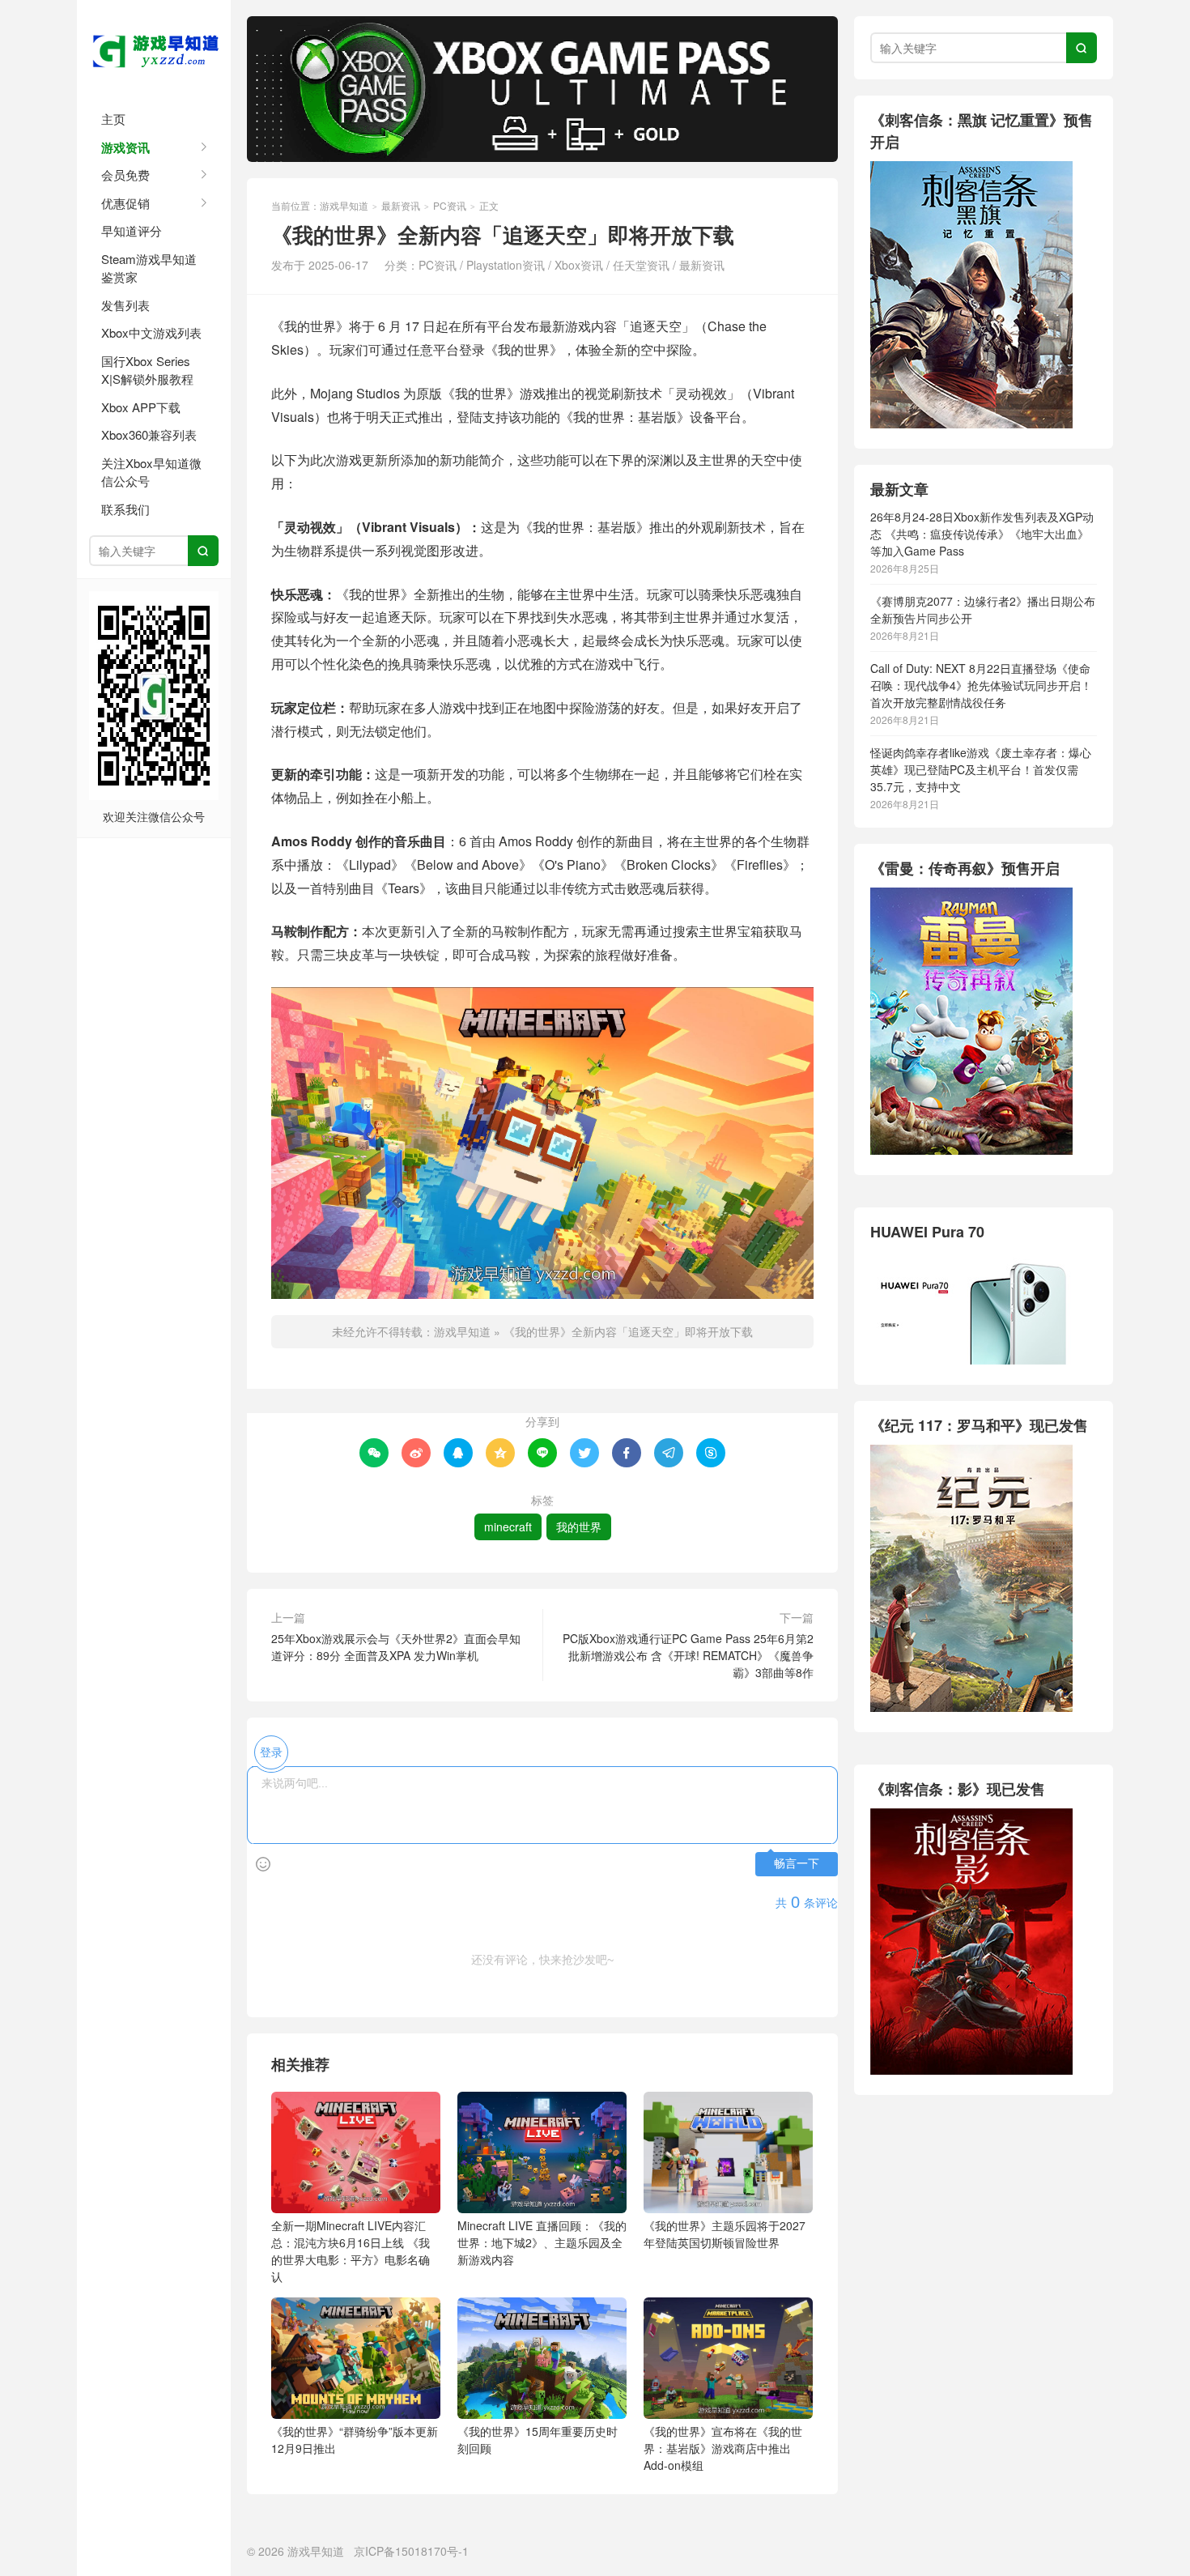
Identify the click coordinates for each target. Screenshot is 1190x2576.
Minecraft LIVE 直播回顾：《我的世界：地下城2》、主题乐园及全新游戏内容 (542, 2242)
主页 (113, 119)
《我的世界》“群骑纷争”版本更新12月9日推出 (355, 2440)
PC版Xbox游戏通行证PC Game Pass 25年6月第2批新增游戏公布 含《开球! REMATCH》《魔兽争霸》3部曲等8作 (688, 1655)
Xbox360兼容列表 (149, 434)
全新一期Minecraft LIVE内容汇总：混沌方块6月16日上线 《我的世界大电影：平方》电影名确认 (351, 2251)
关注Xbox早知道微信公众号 (151, 472)
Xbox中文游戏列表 (151, 332)
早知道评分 (132, 230)
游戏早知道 (154, 49)
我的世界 (579, 1526)
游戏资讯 (125, 147)
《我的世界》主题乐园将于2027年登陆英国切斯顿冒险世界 (725, 2234)
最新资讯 (401, 205)
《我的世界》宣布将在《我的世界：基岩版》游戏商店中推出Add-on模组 (723, 2448)
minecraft (508, 1526)
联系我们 (125, 509)
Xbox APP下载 (141, 407)
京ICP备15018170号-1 (411, 2551)
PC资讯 (450, 205)
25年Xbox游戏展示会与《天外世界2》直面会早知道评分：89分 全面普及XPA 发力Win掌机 (396, 1647)
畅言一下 (797, 1864)
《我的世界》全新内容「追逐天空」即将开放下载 (628, 1331)
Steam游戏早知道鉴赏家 (149, 268)
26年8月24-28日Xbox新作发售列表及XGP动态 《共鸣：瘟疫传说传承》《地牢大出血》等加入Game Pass (982, 534)
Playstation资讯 (506, 265)
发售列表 (125, 305)
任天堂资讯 (641, 265)
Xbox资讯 (579, 265)
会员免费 (125, 175)
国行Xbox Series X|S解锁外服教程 (147, 370)
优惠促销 (125, 203)
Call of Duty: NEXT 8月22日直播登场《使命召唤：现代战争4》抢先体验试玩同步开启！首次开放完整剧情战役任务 (981, 685)
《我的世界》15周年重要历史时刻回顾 (538, 2440)
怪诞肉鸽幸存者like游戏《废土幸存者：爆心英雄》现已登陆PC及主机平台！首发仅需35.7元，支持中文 (981, 769)
